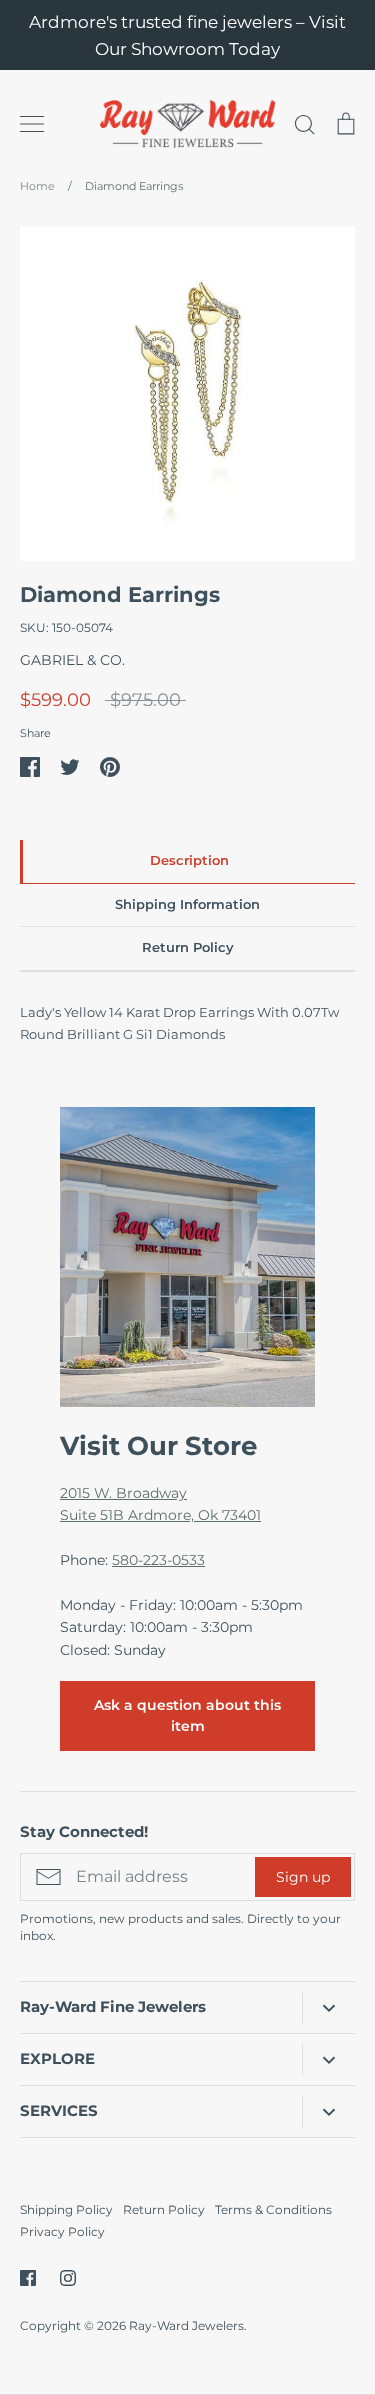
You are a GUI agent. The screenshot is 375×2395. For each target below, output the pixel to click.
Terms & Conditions (273, 2209)
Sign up (303, 1877)
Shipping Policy (66, 2209)
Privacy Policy (62, 2231)
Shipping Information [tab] (187, 904)
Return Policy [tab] (188, 947)
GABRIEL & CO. (72, 660)
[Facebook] (28, 2278)
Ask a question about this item (187, 1715)
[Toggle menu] (32, 124)
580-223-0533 (158, 1560)
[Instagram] (68, 2278)
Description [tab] (189, 860)
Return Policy (164, 2209)
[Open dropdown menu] (328, 2008)
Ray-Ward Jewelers (186, 2325)
